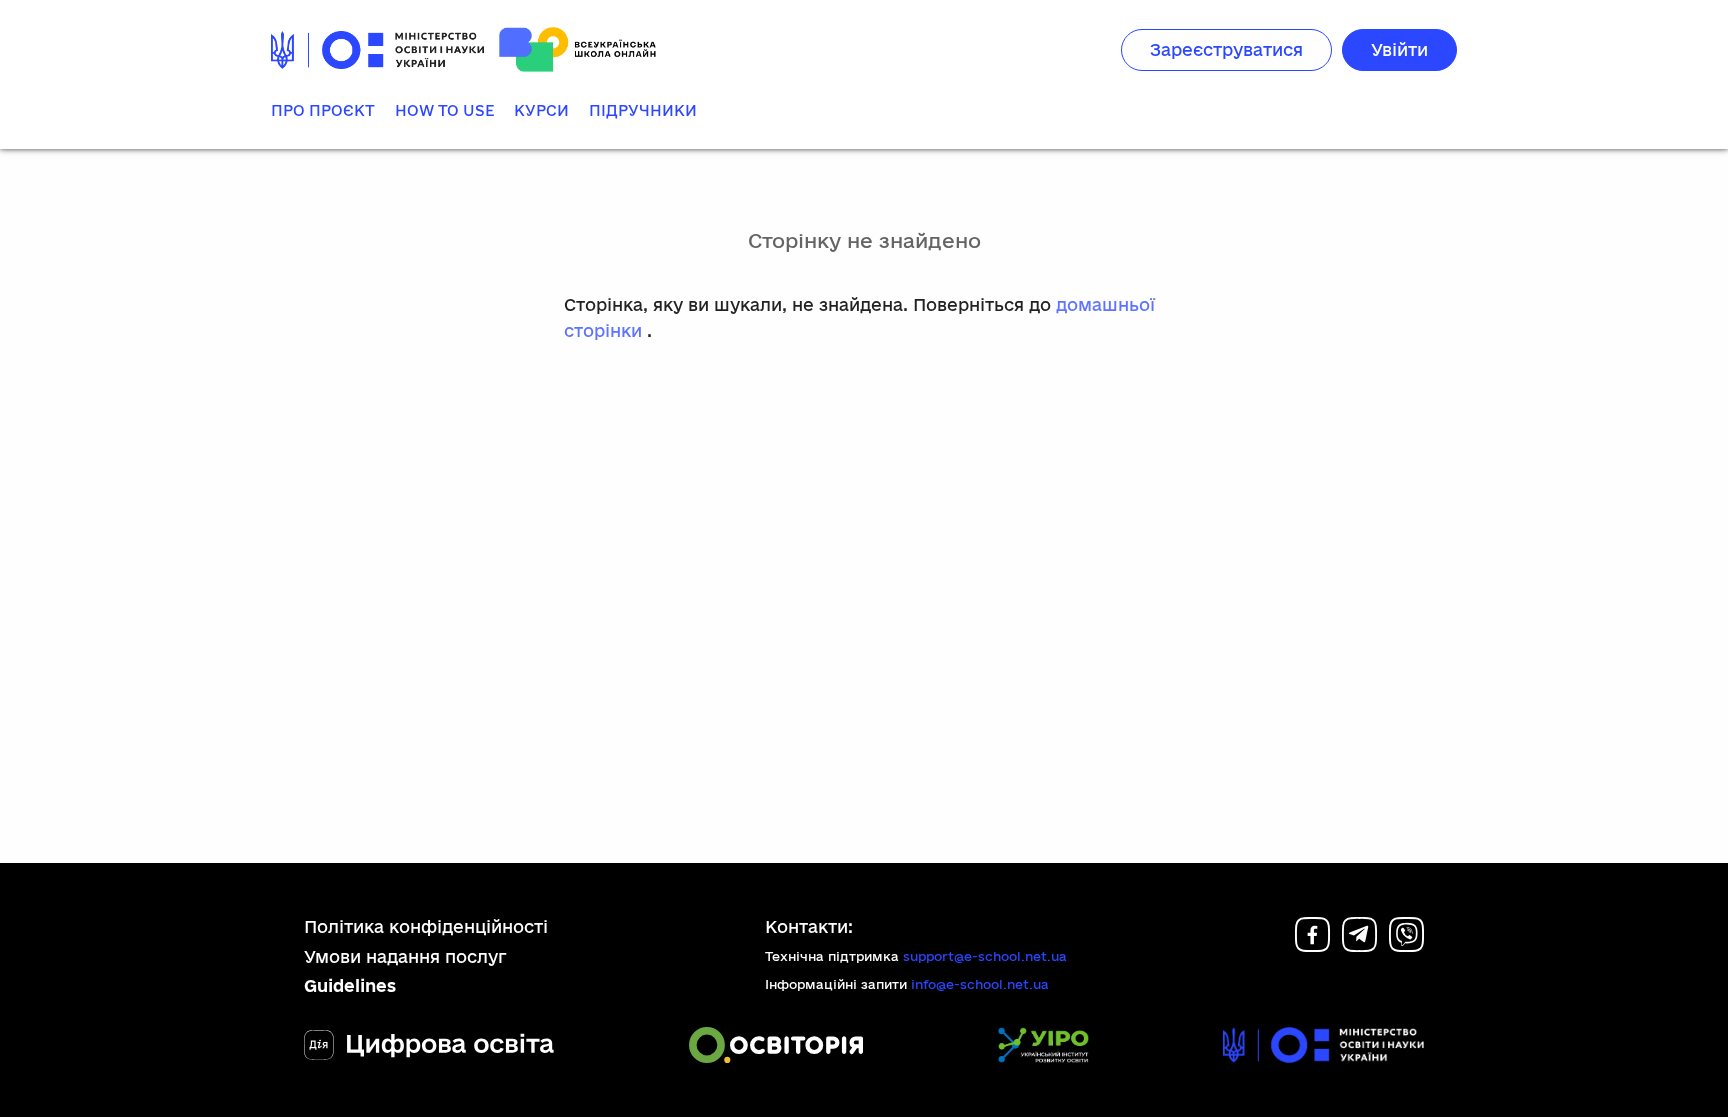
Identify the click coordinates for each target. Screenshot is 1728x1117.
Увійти (1399, 49)
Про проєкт (323, 110)
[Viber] (1406, 945)
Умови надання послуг (405, 956)
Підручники (643, 110)
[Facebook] (1312, 945)
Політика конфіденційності (426, 926)
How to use (444, 110)
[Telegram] (1359, 945)
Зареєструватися (1226, 49)
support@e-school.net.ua (985, 956)
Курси (541, 110)
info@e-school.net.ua (980, 984)
